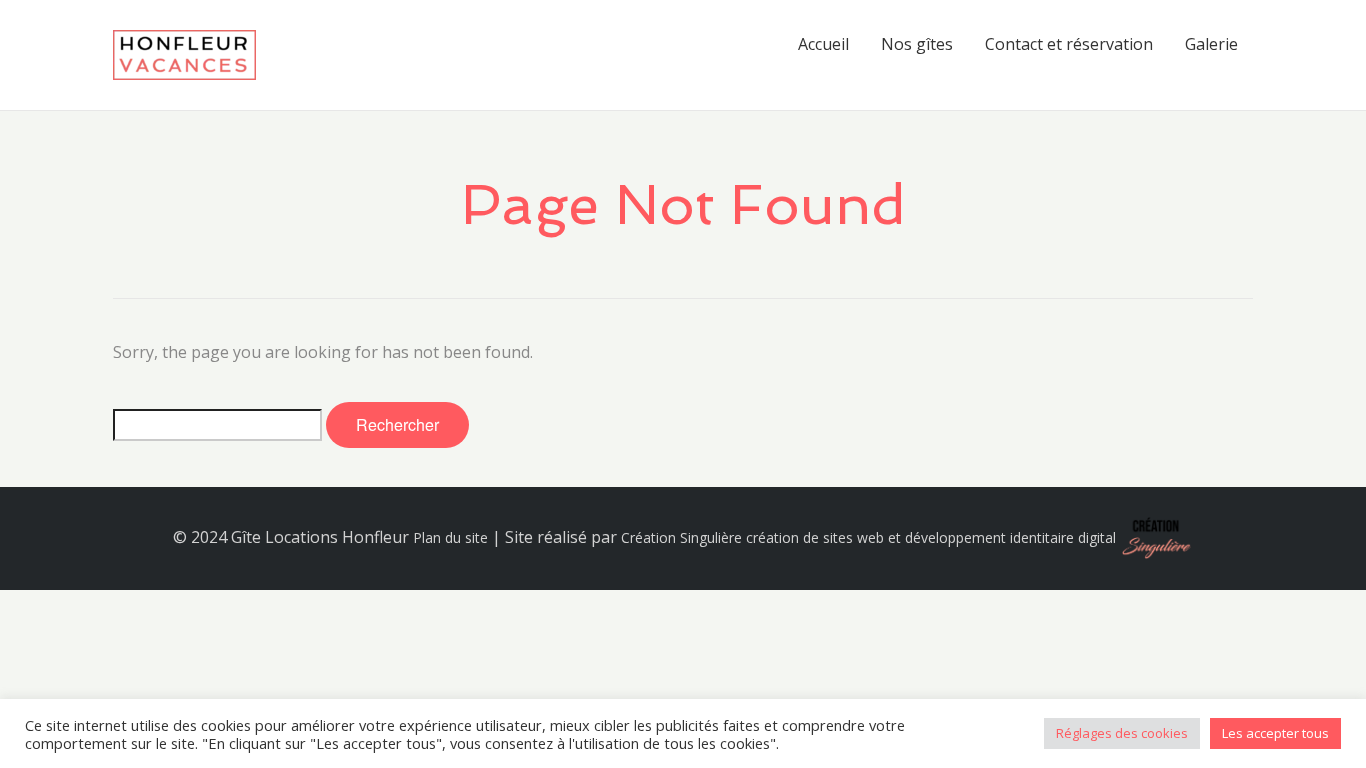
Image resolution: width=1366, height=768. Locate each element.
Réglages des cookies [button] (1122, 733)
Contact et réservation (1069, 44)
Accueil (823, 44)
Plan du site (450, 537)
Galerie (1211, 44)
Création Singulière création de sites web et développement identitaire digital (868, 537)
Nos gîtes (917, 44)
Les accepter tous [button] (1275, 733)
